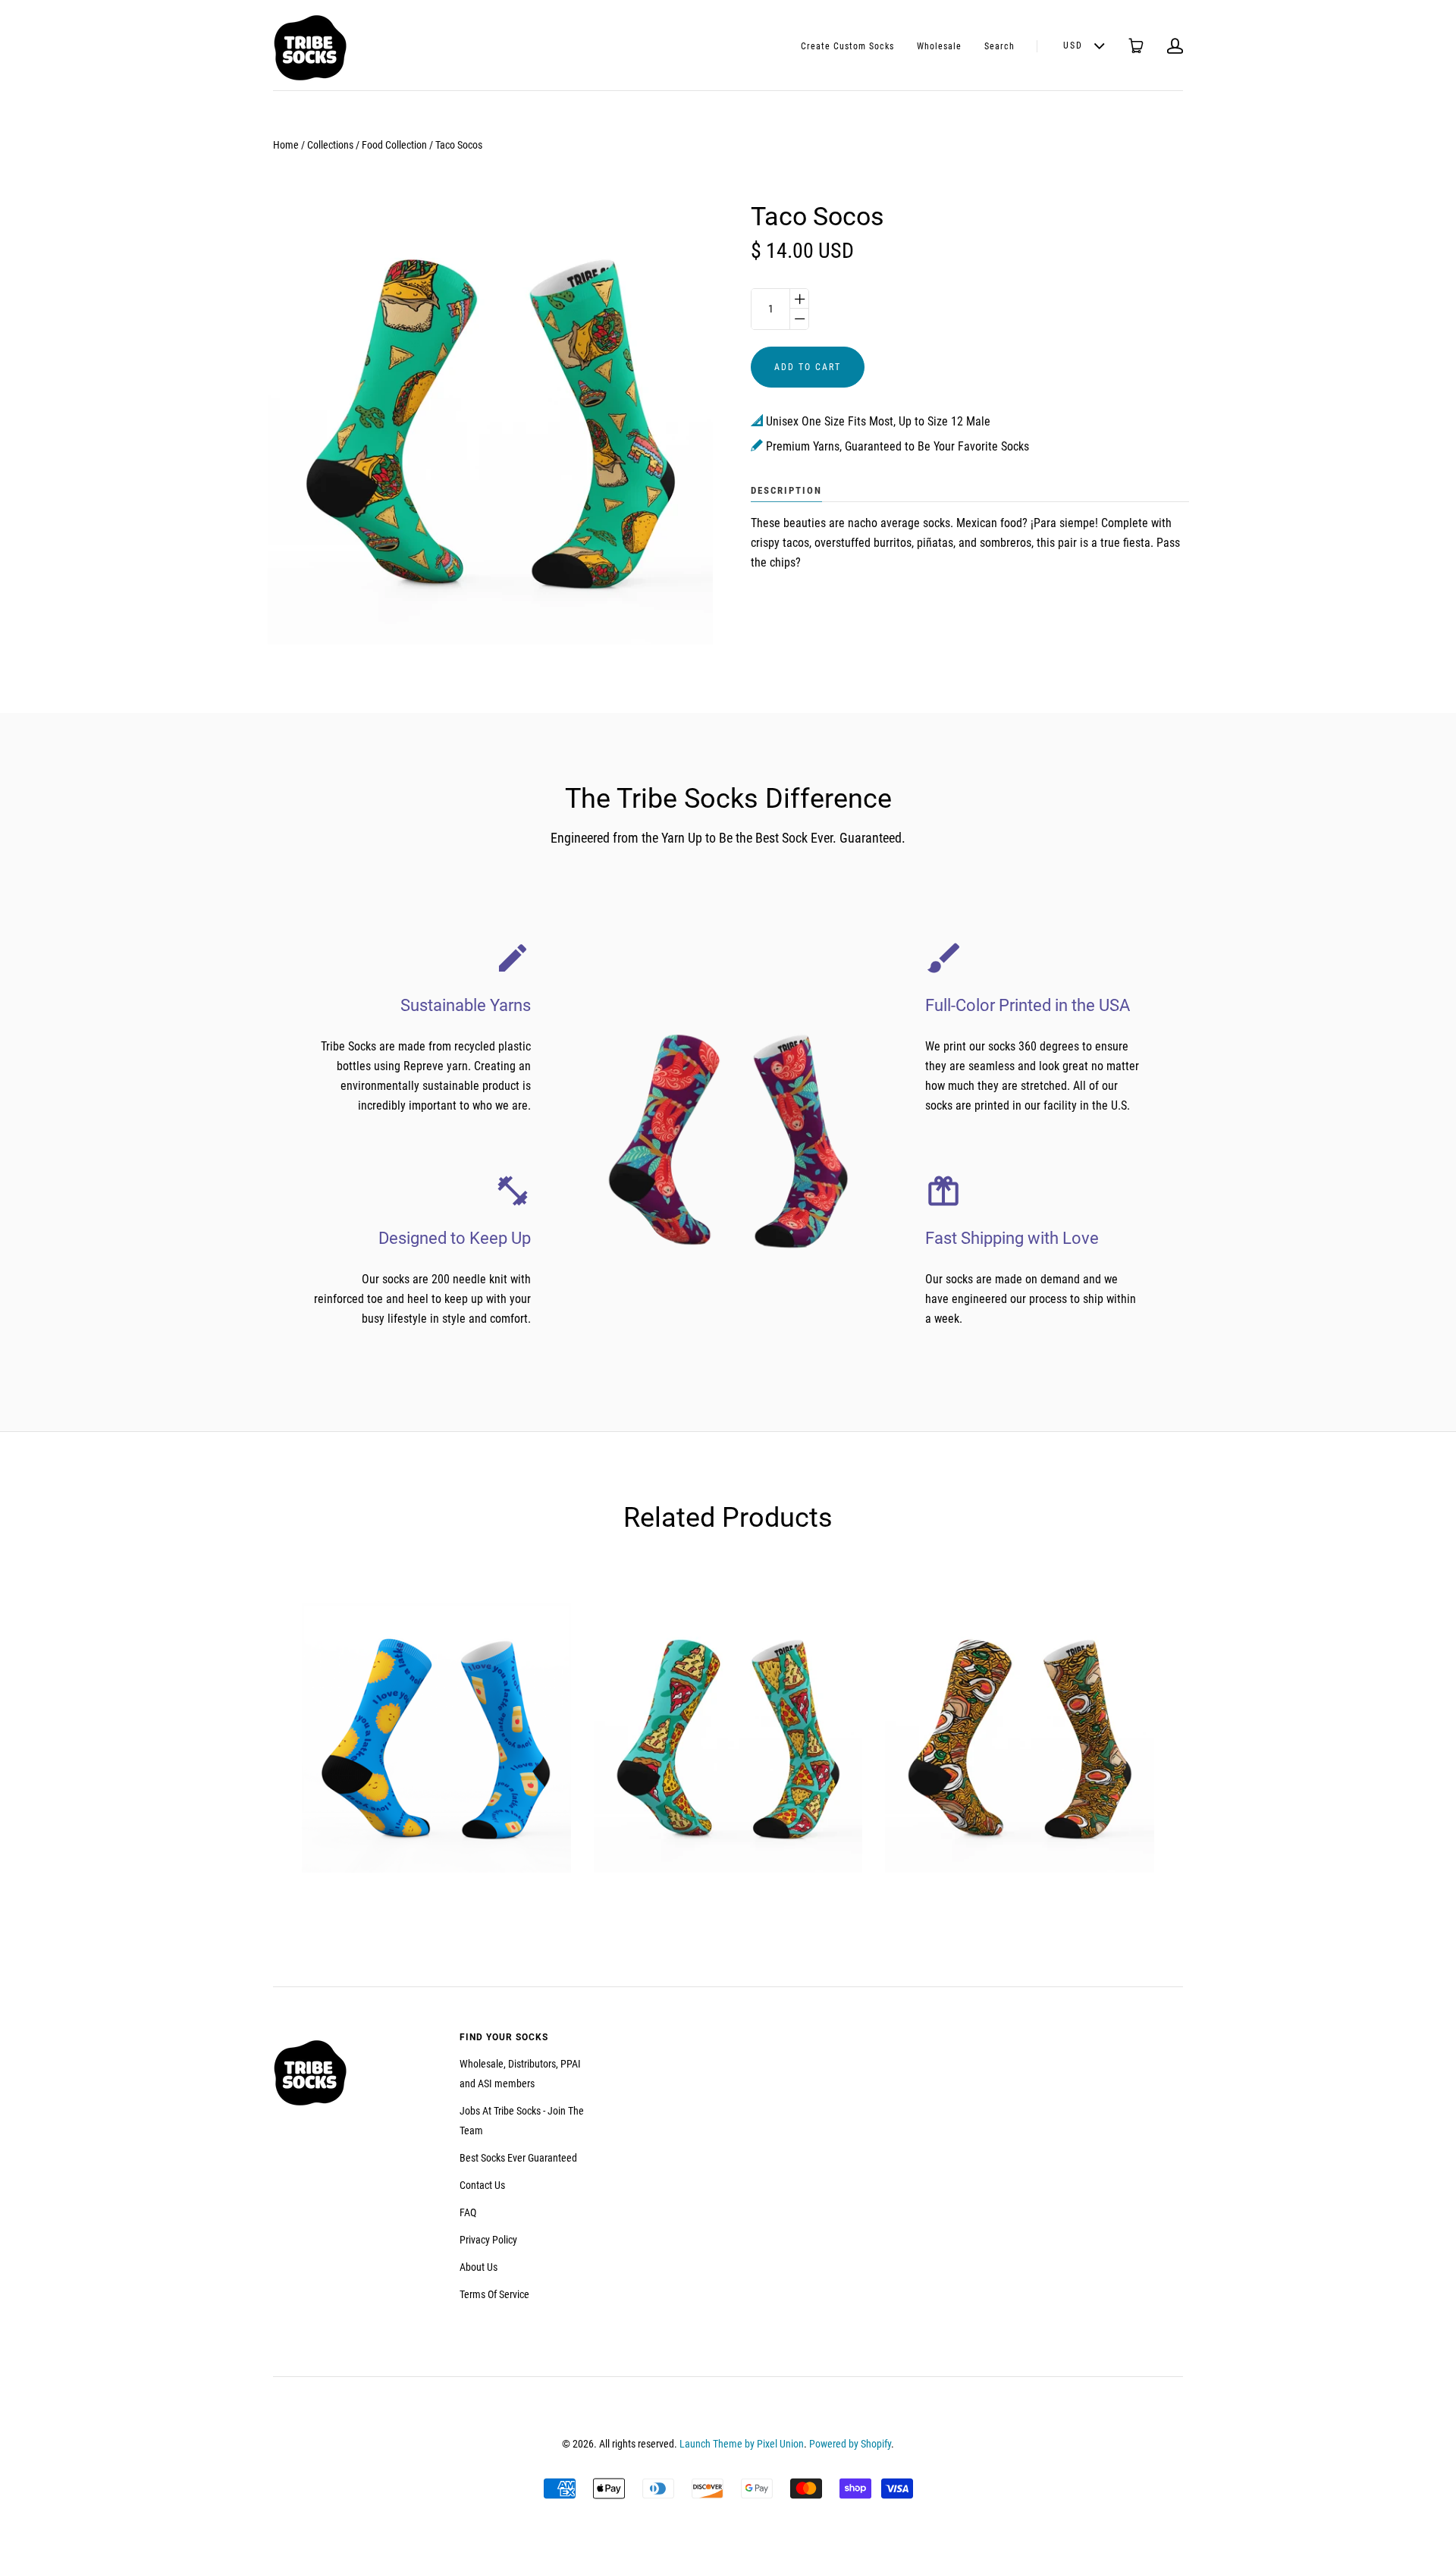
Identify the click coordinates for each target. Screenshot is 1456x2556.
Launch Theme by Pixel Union (742, 2444)
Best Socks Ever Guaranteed (518, 2158)
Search (999, 46)
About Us (479, 2267)
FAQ (468, 2212)
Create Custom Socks (847, 46)
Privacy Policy (488, 2240)
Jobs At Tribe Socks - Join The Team (522, 2121)
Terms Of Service (494, 2294)
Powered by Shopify (850, 2444)
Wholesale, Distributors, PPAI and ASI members (520, 2074)
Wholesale (939, 46)
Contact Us (482, 2185)
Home (286, 145)
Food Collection (394, 145)
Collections (330, 145)
